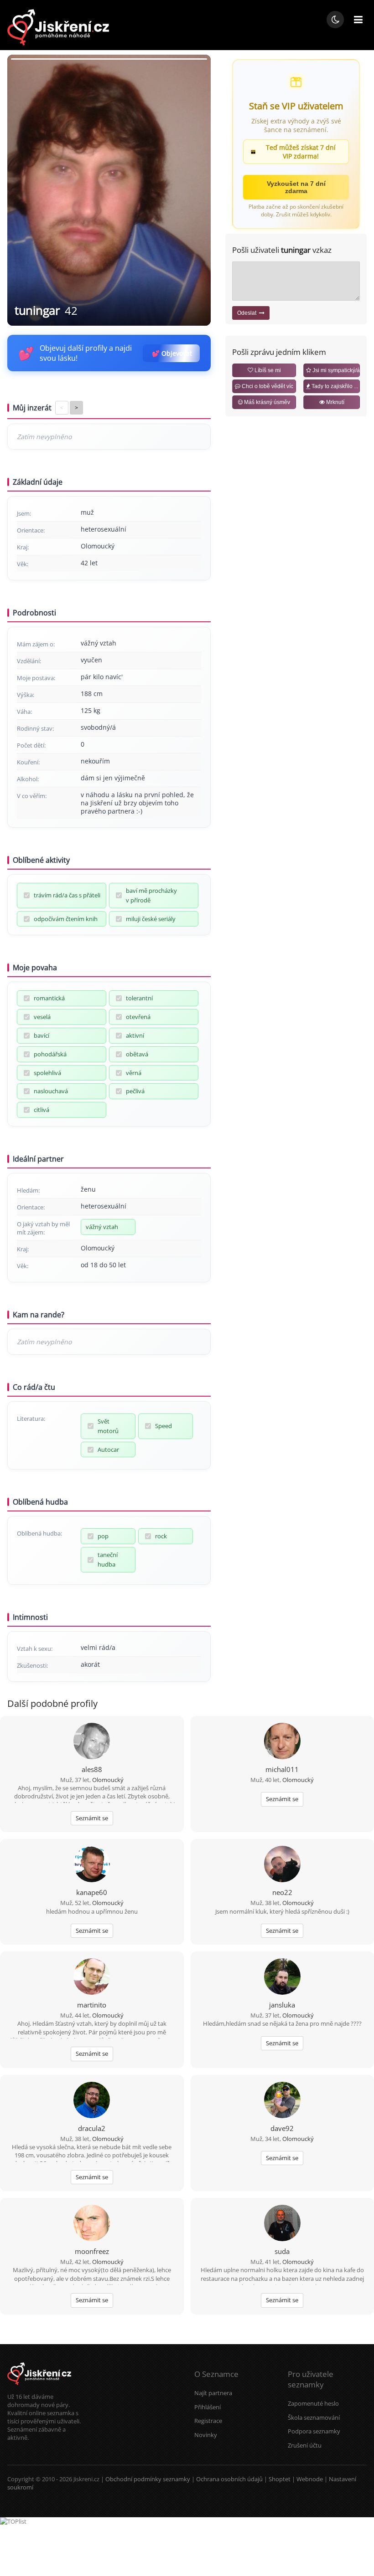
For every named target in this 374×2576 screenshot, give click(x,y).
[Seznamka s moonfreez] (92, 2224)
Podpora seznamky (314, 2431)
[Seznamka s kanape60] (92, 1865)
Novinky (206, 2435)
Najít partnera (213, 2393)
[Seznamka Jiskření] (39, 2388)
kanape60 (92, 1892)
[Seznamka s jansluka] (282, 1977)
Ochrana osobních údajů (229, 2479)
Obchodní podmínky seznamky (148, 2479)
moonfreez (92, 2251)
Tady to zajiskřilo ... (334, 386)
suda (282, 2251)
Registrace (208, 2421)
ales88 (92, 1769)
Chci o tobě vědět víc (267, 386)
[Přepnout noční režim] (335, 20)
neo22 (282, 1892)
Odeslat (248, 313)
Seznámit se (92, 1818)
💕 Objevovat (172, 353)
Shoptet (280, 2479)
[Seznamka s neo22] (282, 1865)
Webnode (310, 2479)
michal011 (282, 1769)
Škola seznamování (314, 2417)
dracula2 (92, 2128)
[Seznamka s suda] (282, 2224)
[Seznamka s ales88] (92, 1742)
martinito (92, 2005)
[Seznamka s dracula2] (92, 2101)
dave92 (282, 2128)
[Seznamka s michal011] (282, 1742)
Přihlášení (208, 2407)
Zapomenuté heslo (313, 2403)
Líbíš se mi (267, 370)
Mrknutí (335, 402)
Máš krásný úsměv (266, 402)
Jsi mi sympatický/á (335, 370)
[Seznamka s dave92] (282, 2101)
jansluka (282, 2005)
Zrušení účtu (305, 2445)
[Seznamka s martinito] (92, 1977)
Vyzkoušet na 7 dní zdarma (296, 187)
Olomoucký (108, 1780)
